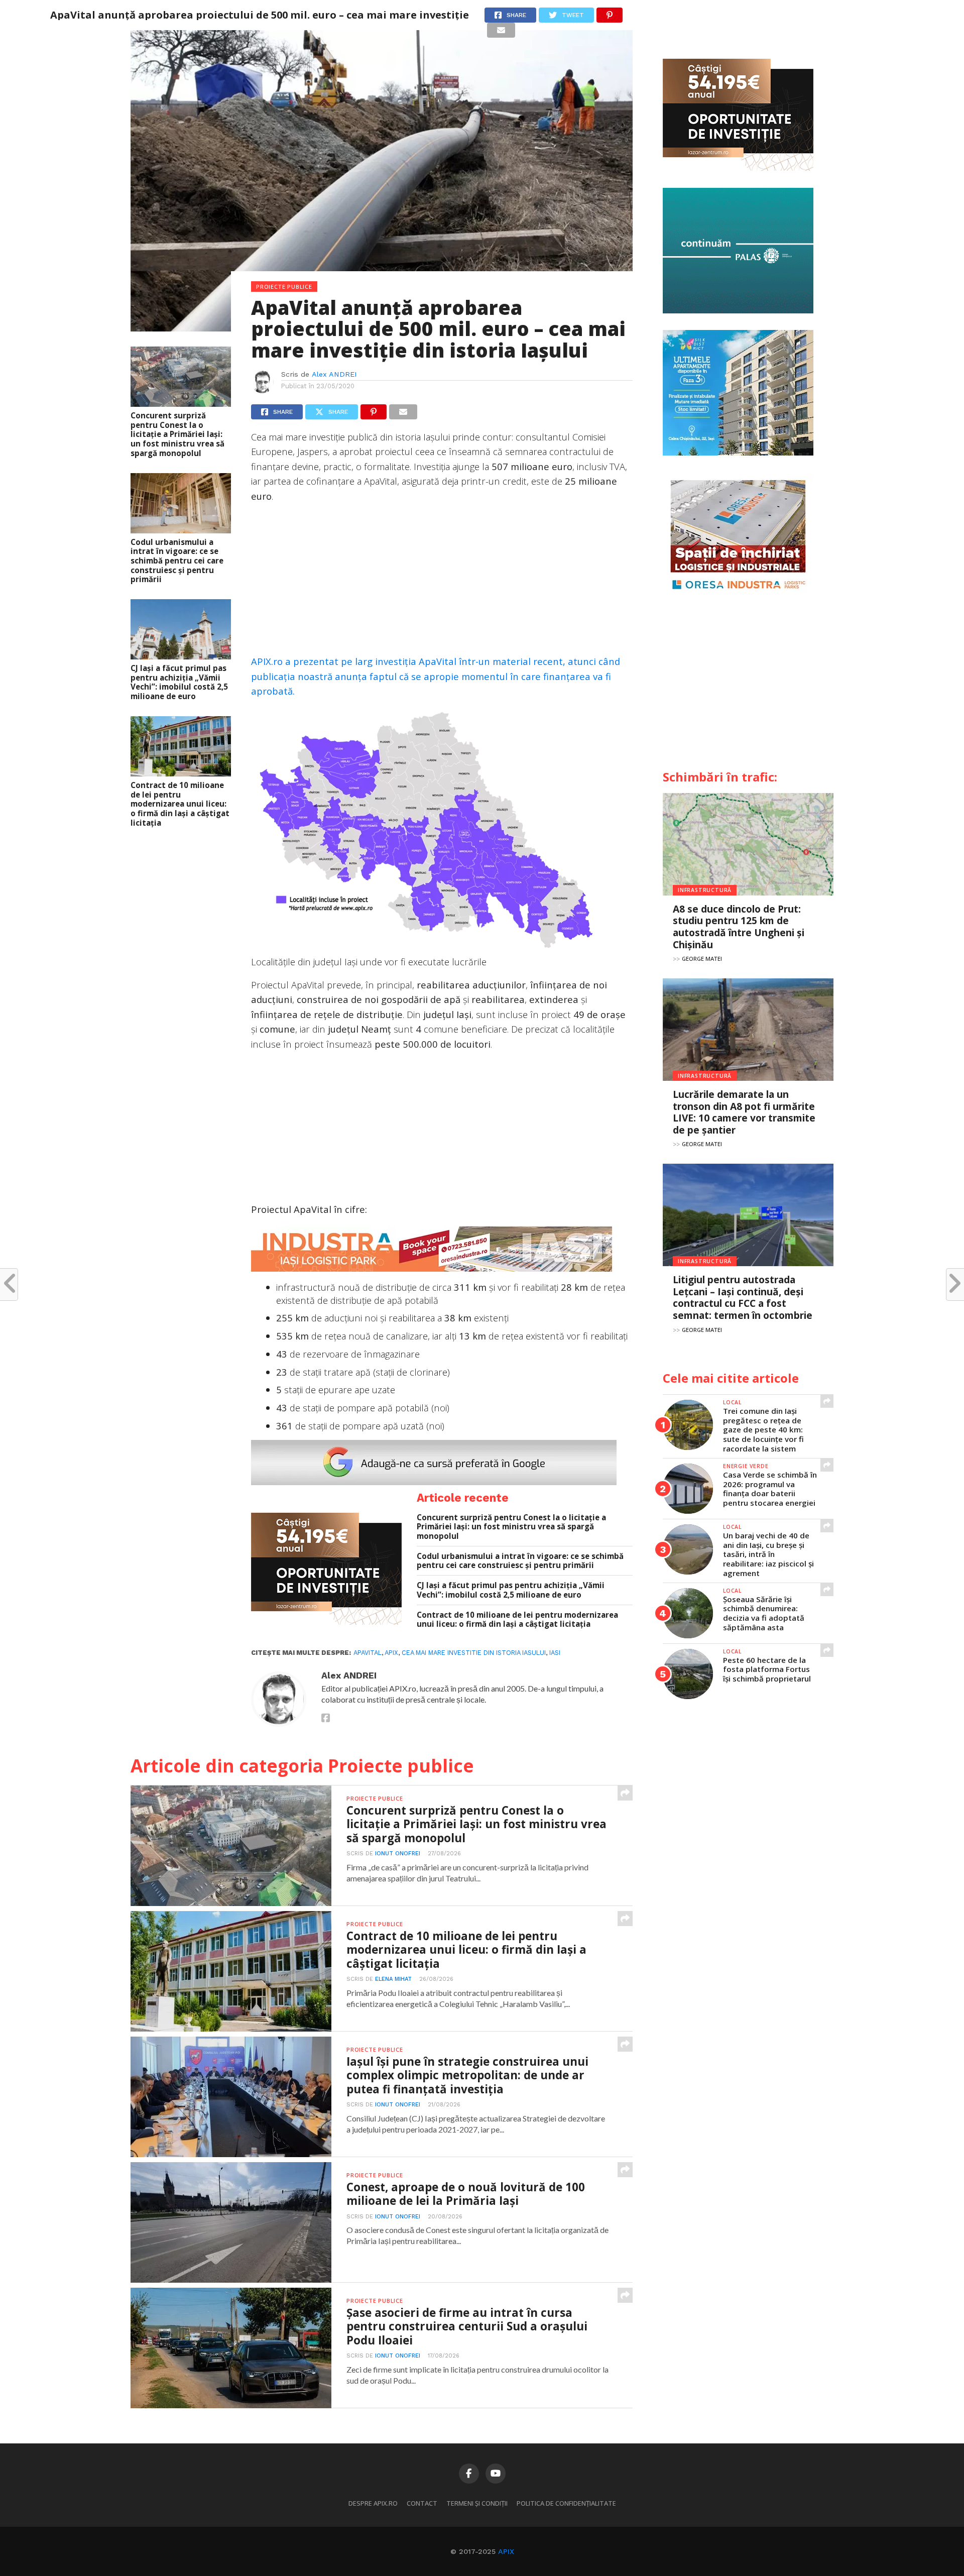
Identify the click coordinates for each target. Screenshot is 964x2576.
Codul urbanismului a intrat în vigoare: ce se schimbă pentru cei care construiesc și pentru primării (177, 561)
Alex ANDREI (334, 374)
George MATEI (702, 959)
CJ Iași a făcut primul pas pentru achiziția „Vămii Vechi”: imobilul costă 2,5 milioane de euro (179, 682)
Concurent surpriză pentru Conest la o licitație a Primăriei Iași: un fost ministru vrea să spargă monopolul (177, 434)
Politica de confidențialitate (566, 2503)
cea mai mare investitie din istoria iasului (474, 1653)
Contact (422, 2503)
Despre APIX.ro (373, 2503)
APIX (506, 2551)
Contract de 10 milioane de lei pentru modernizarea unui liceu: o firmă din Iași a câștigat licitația (180, 804)
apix (391, 1653)
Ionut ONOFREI (398, 1854)
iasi (555, 1653)
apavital (368, 1653)
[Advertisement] (442, 584)
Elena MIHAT (393, 1979)
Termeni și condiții (477, 2503)
